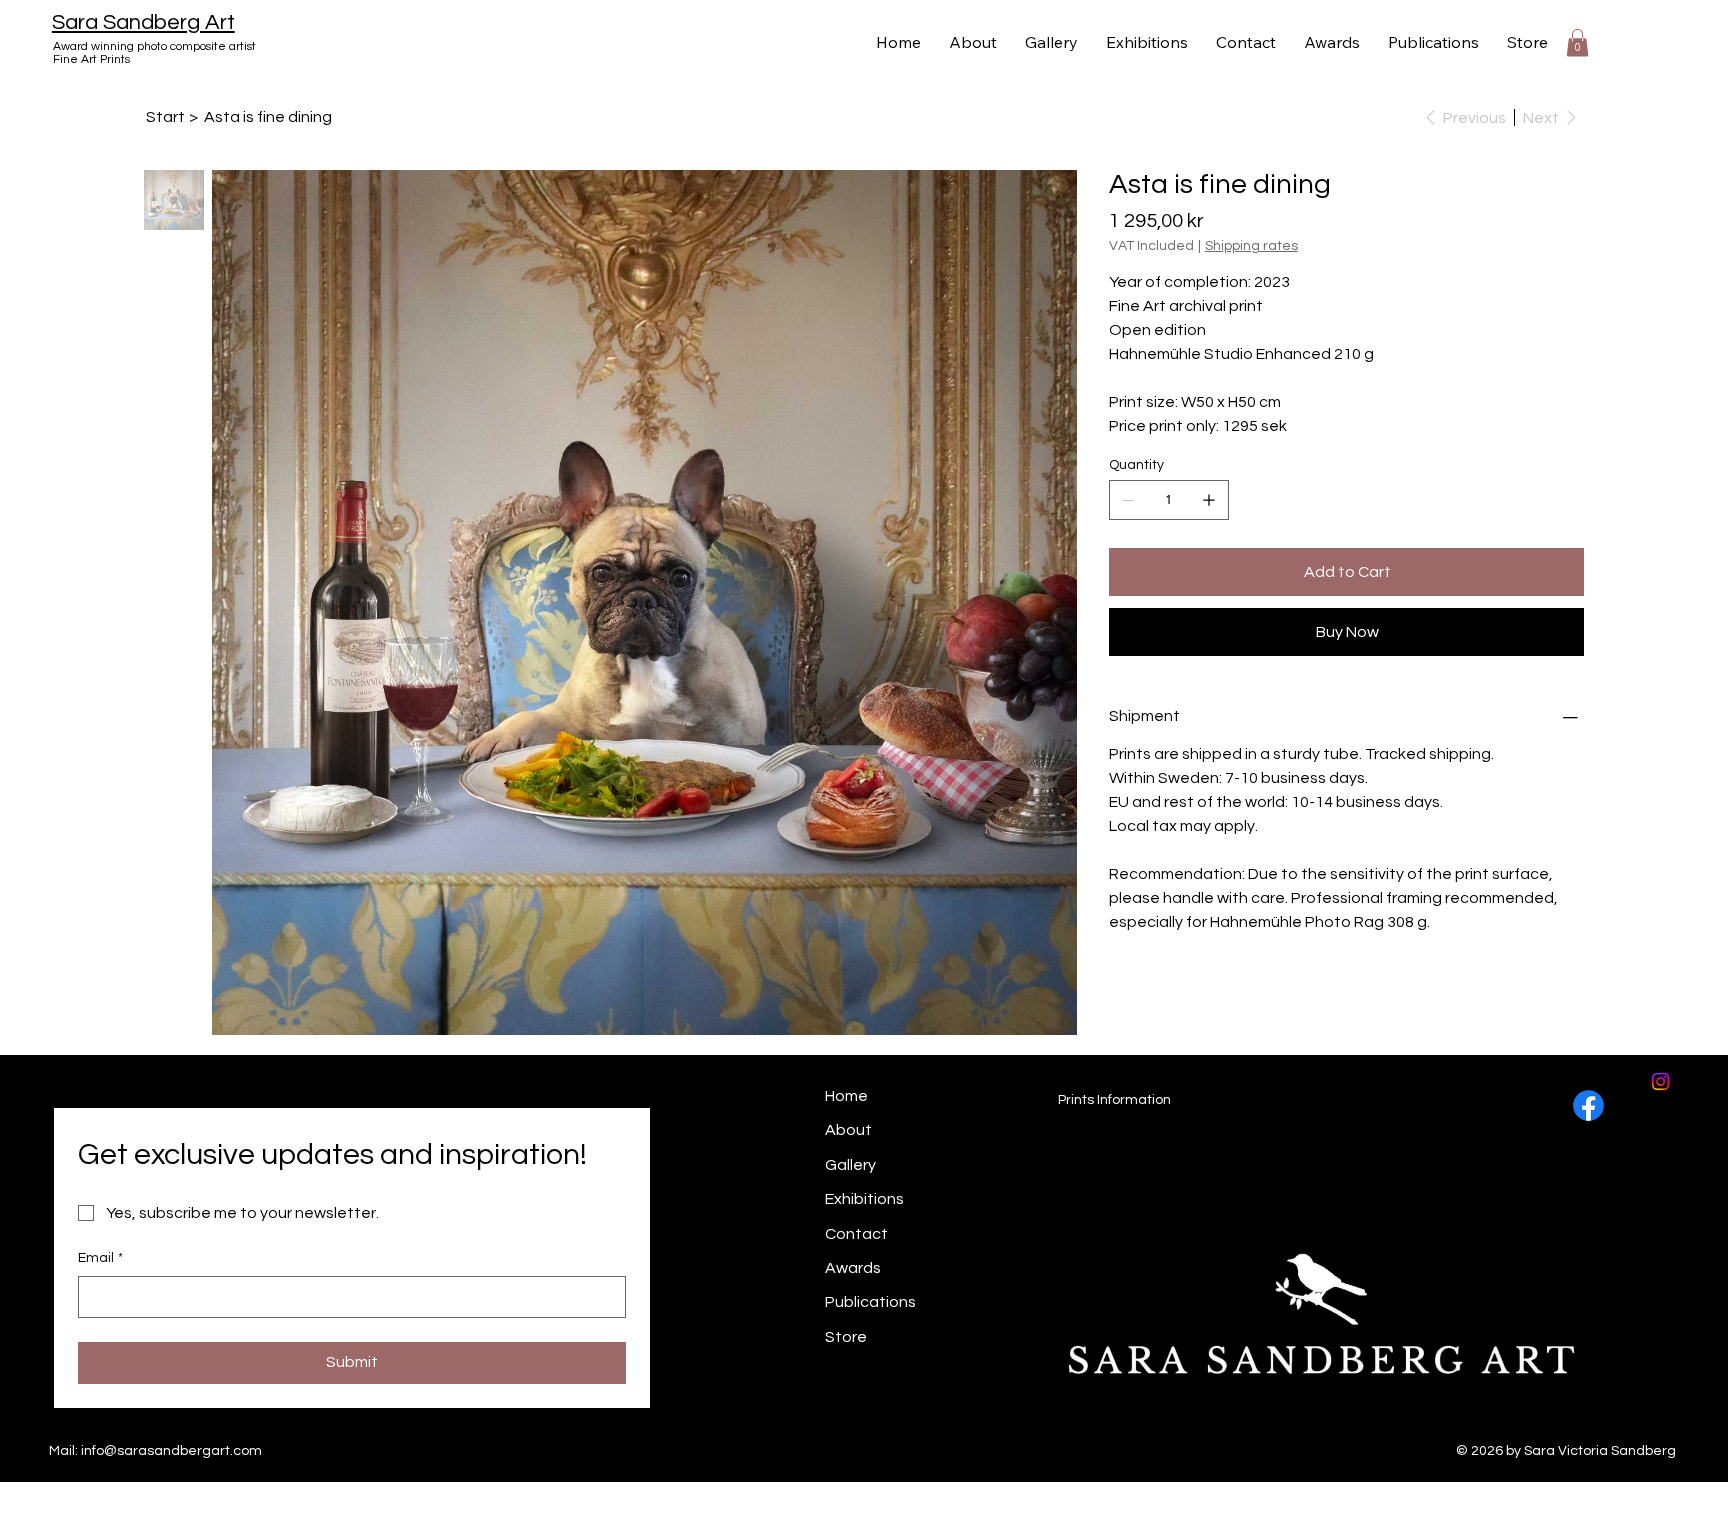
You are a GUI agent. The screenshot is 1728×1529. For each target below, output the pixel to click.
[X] (667, 1440)
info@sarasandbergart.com (171, 1451)
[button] (1577, 42)
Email (100, 1258)
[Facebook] (1588, 1105)
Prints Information (1114, 1100)
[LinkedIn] (721, 1440)
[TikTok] (829, 1440)
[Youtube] (775, 1440)
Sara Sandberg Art (143, 22)
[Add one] (1209, 500)
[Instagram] (559, 1440)
